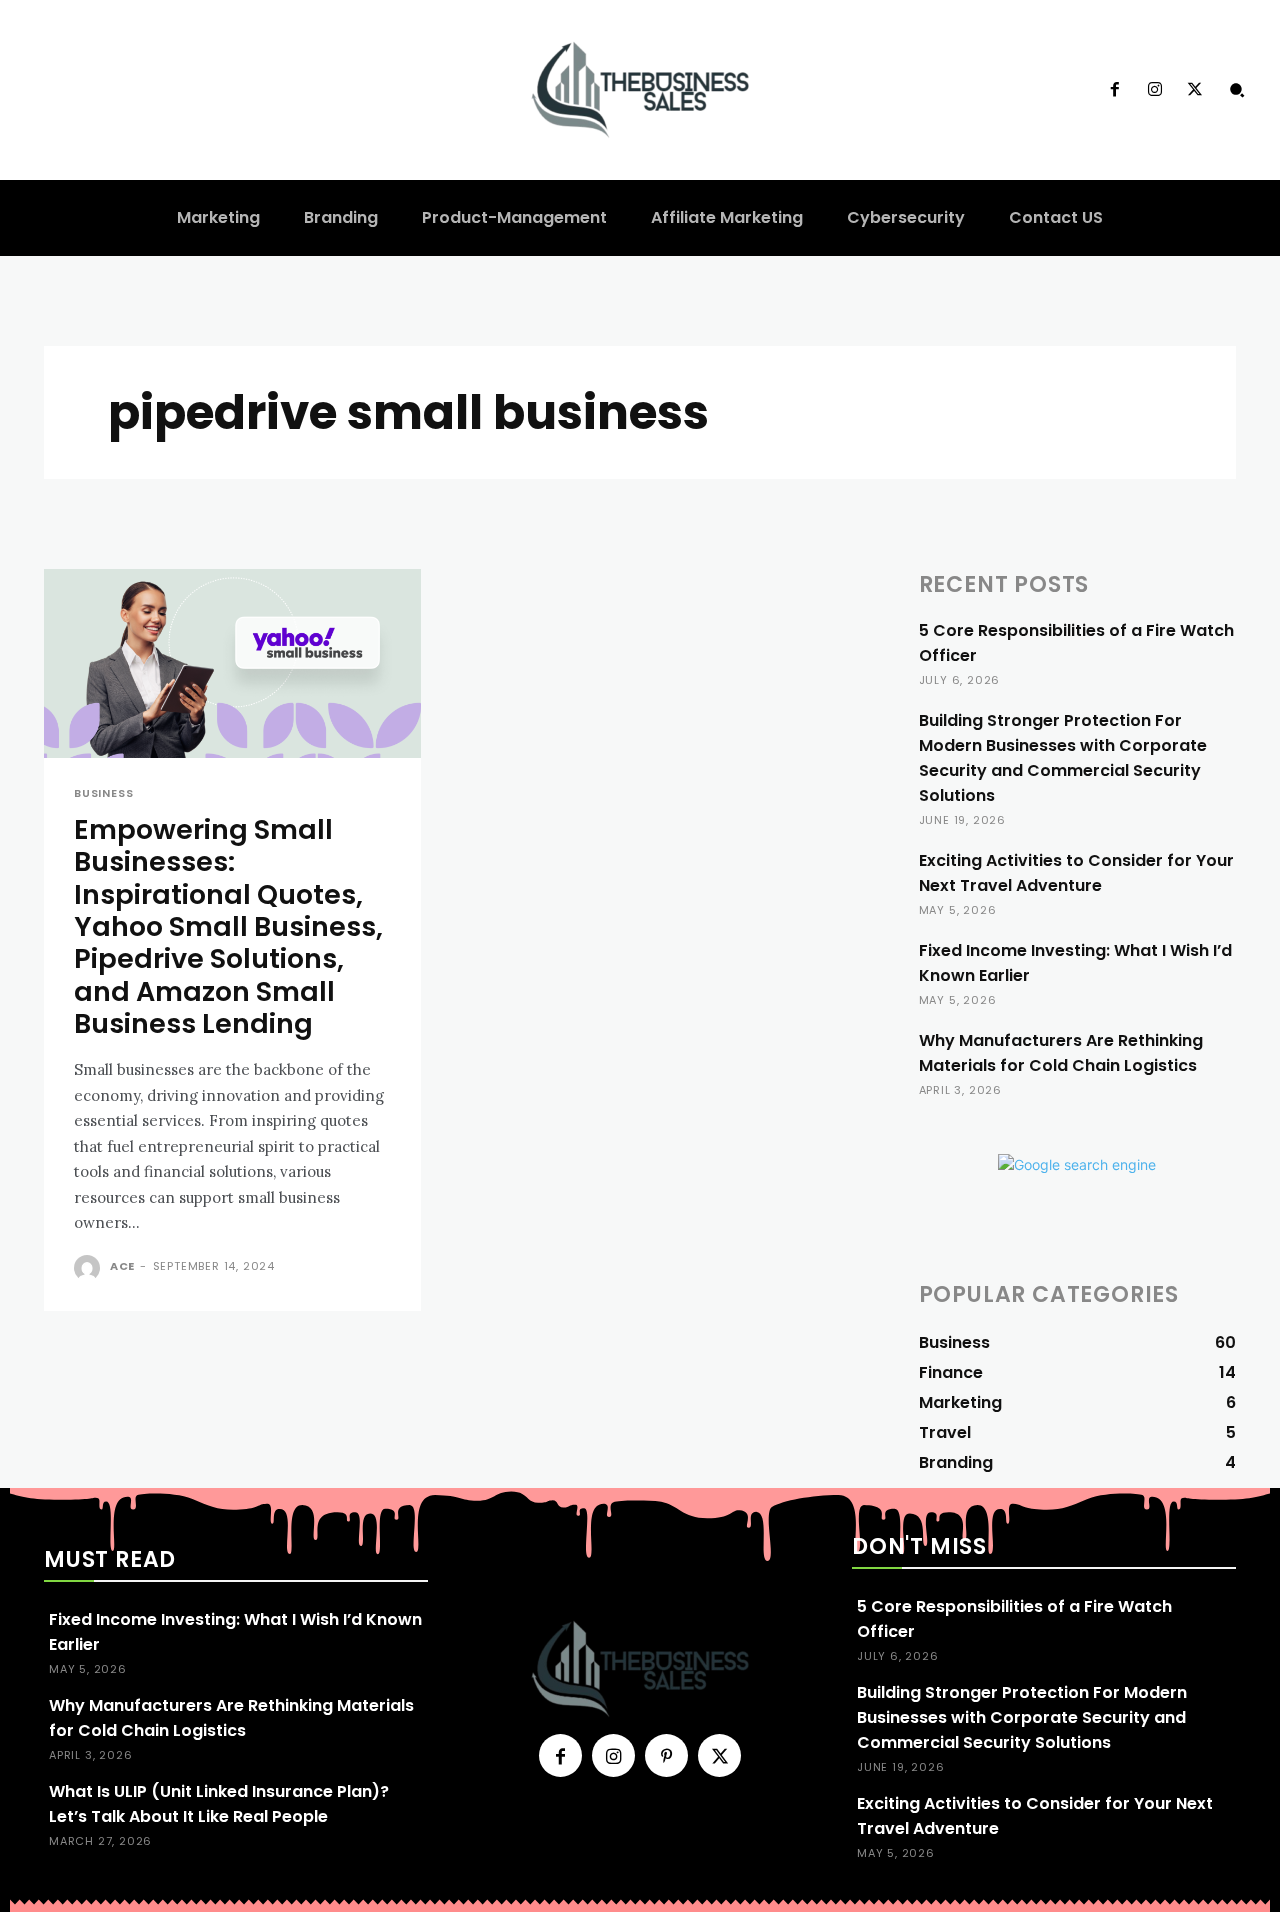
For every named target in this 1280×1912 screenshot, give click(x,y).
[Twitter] (1195, 90)
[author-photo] (90, 1268)
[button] (1237, 90)
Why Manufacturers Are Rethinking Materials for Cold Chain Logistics (1061, 1053)
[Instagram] (1155, 90)
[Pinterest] (666, 1755)
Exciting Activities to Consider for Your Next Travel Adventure (1076, 873)
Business (103, 793)
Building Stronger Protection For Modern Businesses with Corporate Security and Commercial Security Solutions (1063, 758)
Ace (122, 1266)
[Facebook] (1114, 90)
